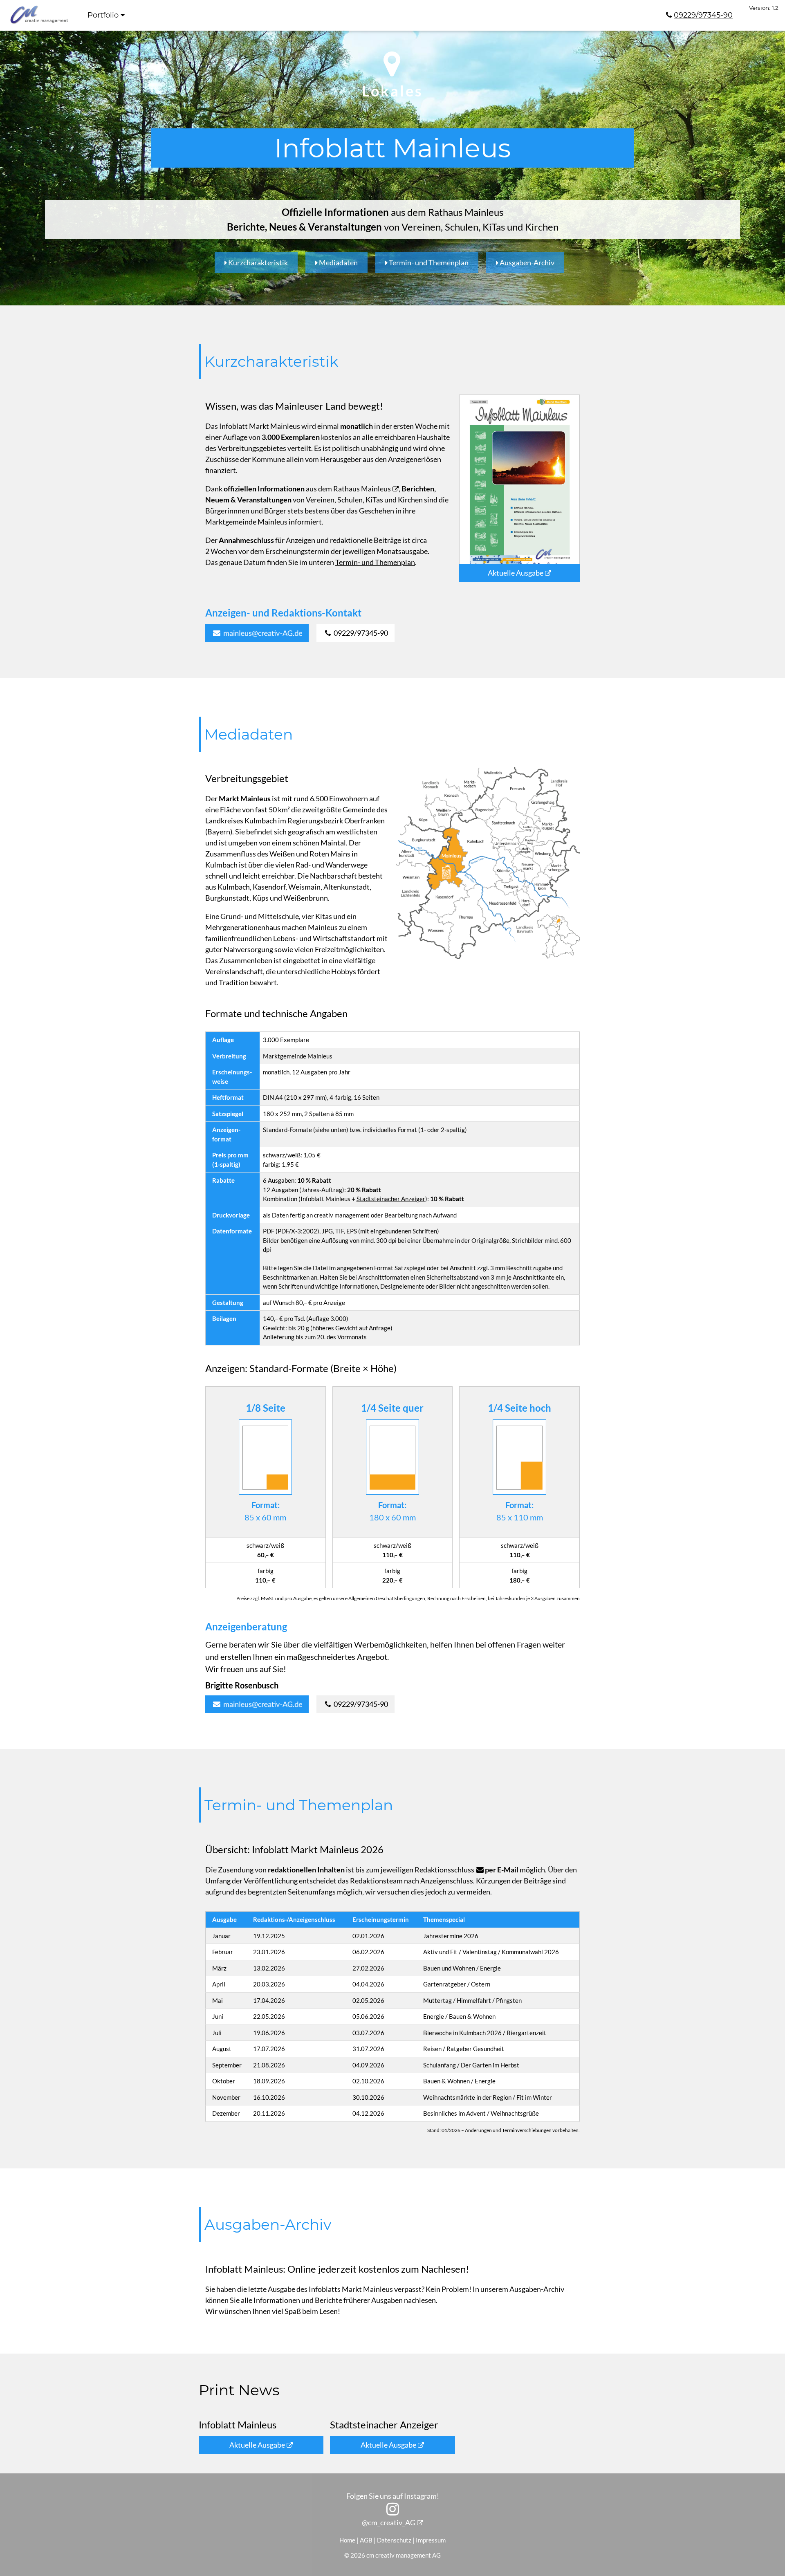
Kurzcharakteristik (257, 262)
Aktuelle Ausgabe (516, 573)
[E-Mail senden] (257, 633)
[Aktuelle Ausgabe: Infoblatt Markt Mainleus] (519, 478)
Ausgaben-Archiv (526, 262)
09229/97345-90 (703, 15)
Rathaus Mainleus (362, 489)
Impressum (431, 2540)
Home (347, 2540)
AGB (366, 2540)
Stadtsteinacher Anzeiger (391, 1199)
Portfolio (104, 15)
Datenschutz (394, 2540)
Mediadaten (338, 262)
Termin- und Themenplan (428, 262)
